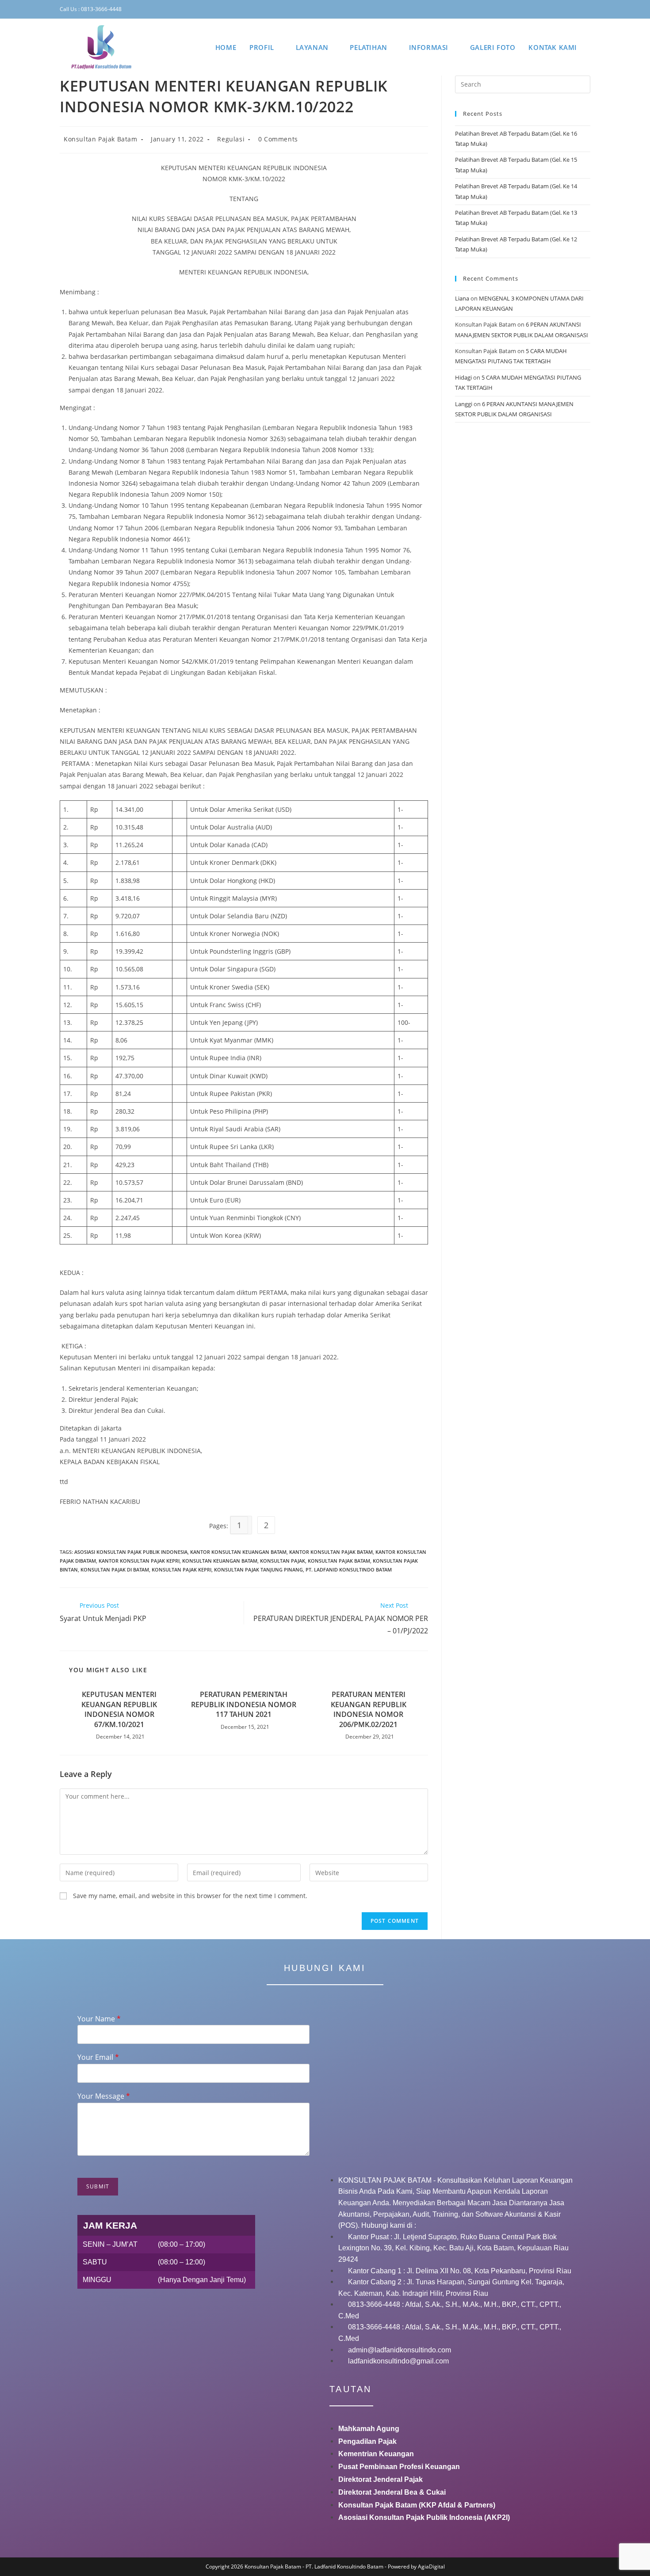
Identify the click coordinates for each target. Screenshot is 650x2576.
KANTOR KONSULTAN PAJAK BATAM (331, 1552)
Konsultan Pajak (283, 1561)
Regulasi (231, 139)
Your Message (104, 2096)
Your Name (99, 2019)
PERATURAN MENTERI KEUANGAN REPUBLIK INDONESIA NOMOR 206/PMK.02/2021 (369, 1709)
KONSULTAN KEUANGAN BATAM (220, 1561)
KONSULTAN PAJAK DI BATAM (115, 1570)
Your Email (98, 2057)
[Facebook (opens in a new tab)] (542, 9)
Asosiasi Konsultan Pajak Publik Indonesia (131, 1552)
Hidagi (463, 377)
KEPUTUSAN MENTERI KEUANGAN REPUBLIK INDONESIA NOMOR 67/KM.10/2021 (119, 1709)
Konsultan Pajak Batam (101, 139)
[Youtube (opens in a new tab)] (581, 9)
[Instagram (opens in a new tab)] (555, 9)
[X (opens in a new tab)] (529, 9)
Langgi (464, 404)
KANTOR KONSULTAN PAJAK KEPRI (139, 1561)
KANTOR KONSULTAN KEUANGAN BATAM (238, 1552)
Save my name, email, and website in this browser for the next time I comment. (190, 1896)
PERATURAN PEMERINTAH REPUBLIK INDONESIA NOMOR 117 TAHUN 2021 (244, 1704)
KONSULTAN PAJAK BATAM (339, 1561)
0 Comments (278, 139)
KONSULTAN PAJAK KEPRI (182, 1570)
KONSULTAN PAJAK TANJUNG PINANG (258, 1570)
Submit (98, 2186)
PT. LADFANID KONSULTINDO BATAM (349, 1570)
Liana (462, 298)
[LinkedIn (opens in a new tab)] (568, 9)
